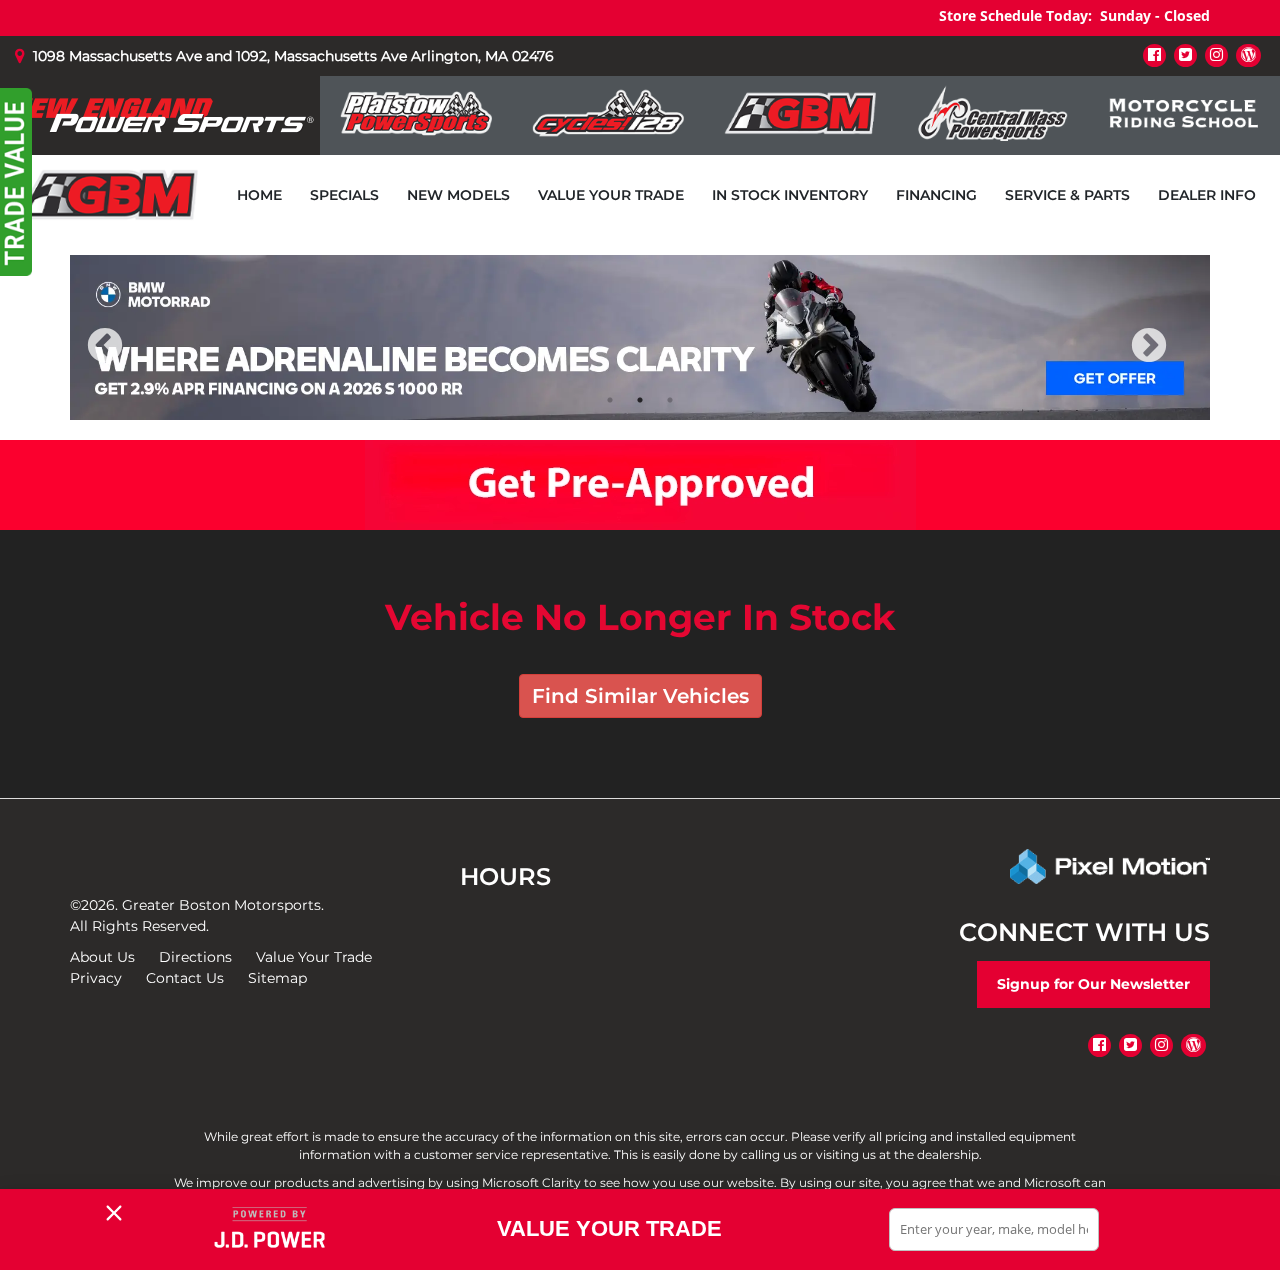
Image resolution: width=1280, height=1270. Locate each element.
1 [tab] (610, 399)
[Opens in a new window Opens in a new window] (1154, 54)
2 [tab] (640, 399)
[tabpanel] (640, 337)
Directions (195, 957)
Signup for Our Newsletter (1093, 984)
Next (1182, 359)
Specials (344, 195)
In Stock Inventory (790, 195)
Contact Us (185, 978)
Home (259, 195)
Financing (936, 195)
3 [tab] (670, 399)
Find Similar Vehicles (640, 696)
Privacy (96, 978)
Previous (149, 359)
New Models (458, 195)
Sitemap (277, 978)
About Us (102, 957)
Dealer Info (1207, 195)
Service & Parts (1067, 195)
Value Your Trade (611, 195)
